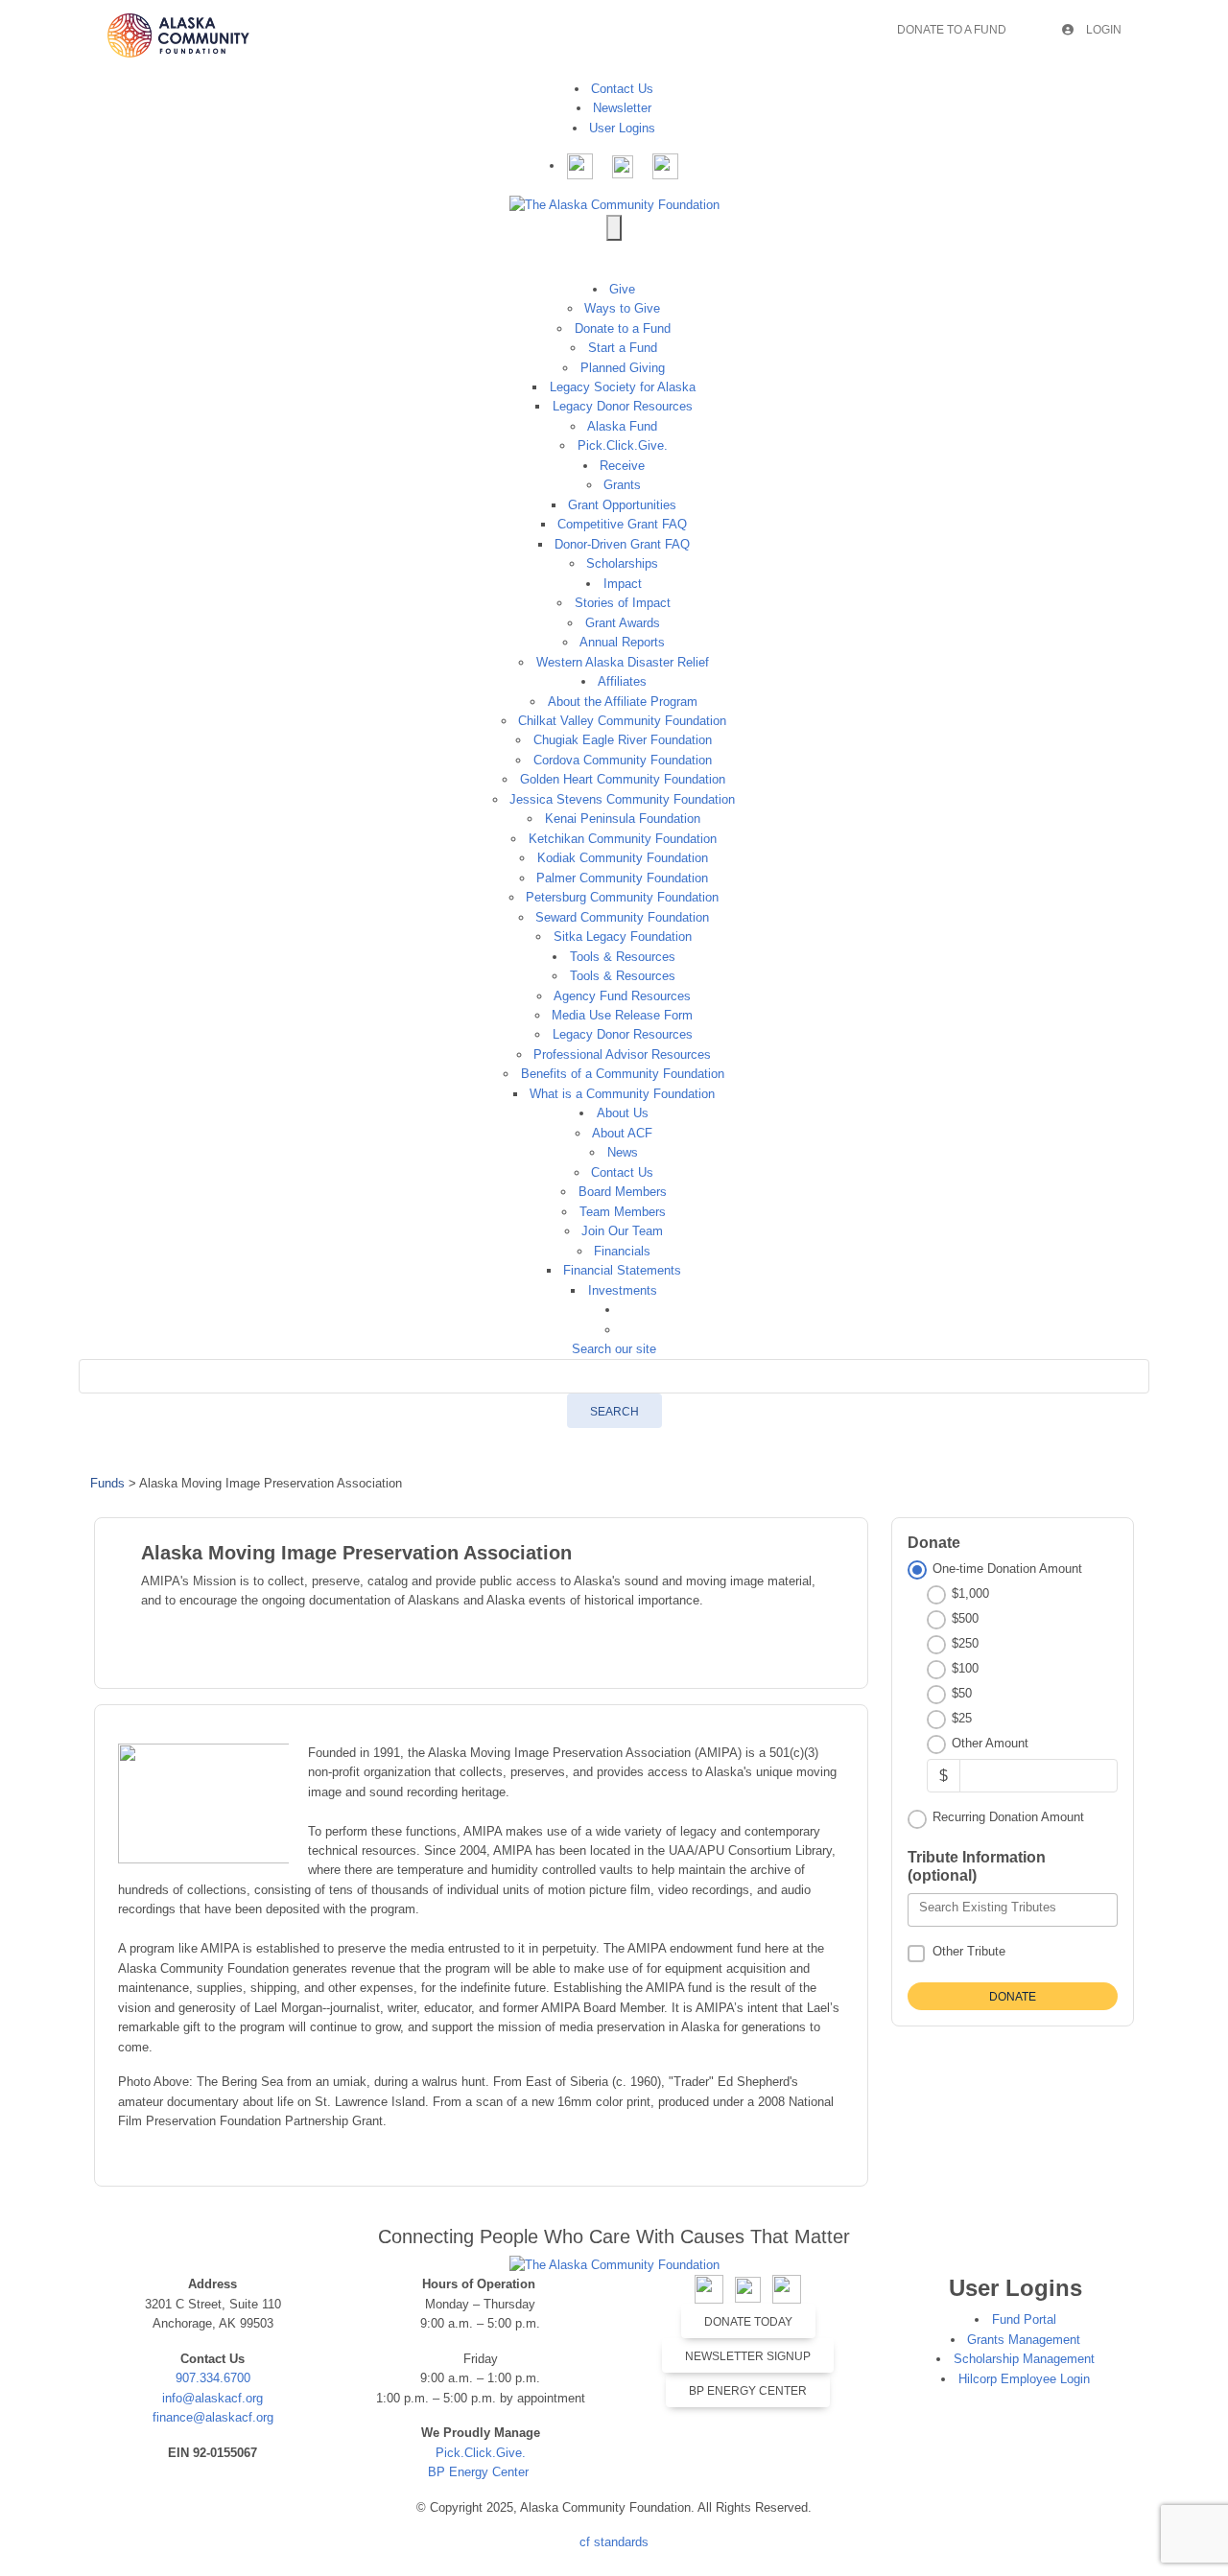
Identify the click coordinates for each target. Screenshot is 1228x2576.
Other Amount (990, 1743)
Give (622, 289)
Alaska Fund (622, 426)
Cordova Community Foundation (623, 760)
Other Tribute (969, 1951)
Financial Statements (622, 1270)
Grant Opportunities (622, 505)
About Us (623, 1113)
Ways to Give (622, 308)
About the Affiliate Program (623, 702)
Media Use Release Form (622, 1015)
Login (1102, 30)
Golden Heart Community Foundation (623, 779)
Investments (623, 1290)
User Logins (622, 128)
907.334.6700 (213, 2378)
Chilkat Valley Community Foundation (622, 721)
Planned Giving (623, 368)
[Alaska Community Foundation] (614, 204)
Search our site (614, 1349)
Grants (622, 485)
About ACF (622, 1133)
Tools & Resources (623, 957)
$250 (965, 1643)
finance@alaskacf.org (213, 2417)
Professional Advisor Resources (622, 1054)
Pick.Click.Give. (623, 445)
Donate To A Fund (952, 30)
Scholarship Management (1024, 2359)
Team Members (623, 1212)
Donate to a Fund (623, 328)
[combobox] (1013, 1910)
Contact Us (622, 89)
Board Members (623, 1192)
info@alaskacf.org (213, 2398)
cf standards (614, 2542)
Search (614, 1412)
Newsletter (622, 108)
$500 (965, 1618)
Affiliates (622, 681)
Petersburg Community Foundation (622, 897)
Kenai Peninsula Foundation (623, 819)
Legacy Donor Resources (623, 406)
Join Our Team (622, 1231)
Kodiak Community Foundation (623, 858)
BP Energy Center (480, 2472)
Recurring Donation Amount (1008, 1817)
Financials (622, 1251)
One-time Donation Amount (1007, 1569)
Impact (623, 584)
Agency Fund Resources (622, 996)
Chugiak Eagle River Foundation (623, 740)
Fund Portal (1024, 2319)
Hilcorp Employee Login (1024, 2379)
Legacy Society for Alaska (623, 387)
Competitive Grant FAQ (622, 524)
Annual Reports (622, 642)
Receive (622, 466)
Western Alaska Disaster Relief (623, 662)
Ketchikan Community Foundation (623, 839)
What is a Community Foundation (622, 1094)
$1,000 (970, 1593)
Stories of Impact (623, 603)
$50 (962, 1693)
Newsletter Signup (748, 2356)
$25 (962, 1718)
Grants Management (1024, 2340)
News (623, 1152)
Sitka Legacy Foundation (623, 937)
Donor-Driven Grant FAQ (622, 544)
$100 (965, 1668)
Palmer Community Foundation (622, 878)
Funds (107, 1483)
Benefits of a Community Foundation (623, 1074)
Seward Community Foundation (622, 917)
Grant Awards (623, 623)
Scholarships (622, 563)
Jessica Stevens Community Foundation (622, 799)
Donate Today (748, 2322)
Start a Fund (623, 348)
